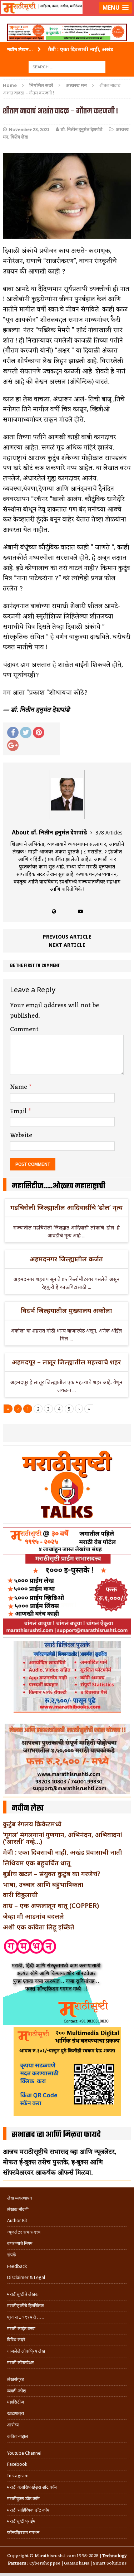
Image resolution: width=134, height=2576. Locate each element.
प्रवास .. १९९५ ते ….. (25, 2317)
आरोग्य (13, 2425)
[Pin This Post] (39, 732)
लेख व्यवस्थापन (19, 2198)
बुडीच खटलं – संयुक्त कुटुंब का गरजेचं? (52, 1874)
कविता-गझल (18, 2436)
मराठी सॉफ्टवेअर (21, 2363)
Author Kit (17, 2220)
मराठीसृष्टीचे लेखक (23, 2294)
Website (21, 1135)
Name (19, 1087)
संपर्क (12, 2255)
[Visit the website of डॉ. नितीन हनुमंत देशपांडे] (54, 911)
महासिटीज (16, 2402)
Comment (24, 1029)
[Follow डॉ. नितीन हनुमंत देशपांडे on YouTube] (80, 911)
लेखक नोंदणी (18, 2209)
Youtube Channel (24, 2453)
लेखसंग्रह (16, 2379)
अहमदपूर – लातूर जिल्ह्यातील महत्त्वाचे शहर (66, 1362)
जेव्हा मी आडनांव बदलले (33, 1916)
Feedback (17, 2266)
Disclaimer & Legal (26, 2277)
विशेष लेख (19, 137)
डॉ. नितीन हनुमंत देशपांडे (82, 130)
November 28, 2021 (29, 130)
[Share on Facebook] (13, 732)
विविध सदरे (16, 2340)
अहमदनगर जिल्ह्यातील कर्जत (66, 1259)
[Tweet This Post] (26, 732)
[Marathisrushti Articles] (67, 16)
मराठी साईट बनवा (21, 2329)
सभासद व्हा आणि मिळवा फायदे (56, 2135)
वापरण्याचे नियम (20, 2243)
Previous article (67, 937)
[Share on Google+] (13, 745)
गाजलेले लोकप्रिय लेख (26, 2351)
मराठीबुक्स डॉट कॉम (23, 2499)
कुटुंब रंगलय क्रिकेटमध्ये (32, 1824)
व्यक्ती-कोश (16, 2391)
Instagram (18, 2476)
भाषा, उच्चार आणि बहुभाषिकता (43, 1884)
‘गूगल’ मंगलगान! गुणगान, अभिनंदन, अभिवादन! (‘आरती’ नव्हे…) (62, 1838)
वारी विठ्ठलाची (20, 1895)
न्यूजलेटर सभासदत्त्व (24, 2232)
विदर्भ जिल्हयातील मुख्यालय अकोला (66, 1310)
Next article (67, 945)
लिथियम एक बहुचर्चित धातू (37, 1863)
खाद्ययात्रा (16, 2413)
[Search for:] (67, 66)
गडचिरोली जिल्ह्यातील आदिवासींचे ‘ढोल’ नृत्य (66, 1207)
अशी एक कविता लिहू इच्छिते (39, 1927)
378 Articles (109, 832)
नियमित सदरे (41, 85)
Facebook (17, 2464)
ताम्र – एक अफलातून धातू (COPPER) (51, 1905)
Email (19, 1111)
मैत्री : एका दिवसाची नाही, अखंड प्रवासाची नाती (63, 1852)
